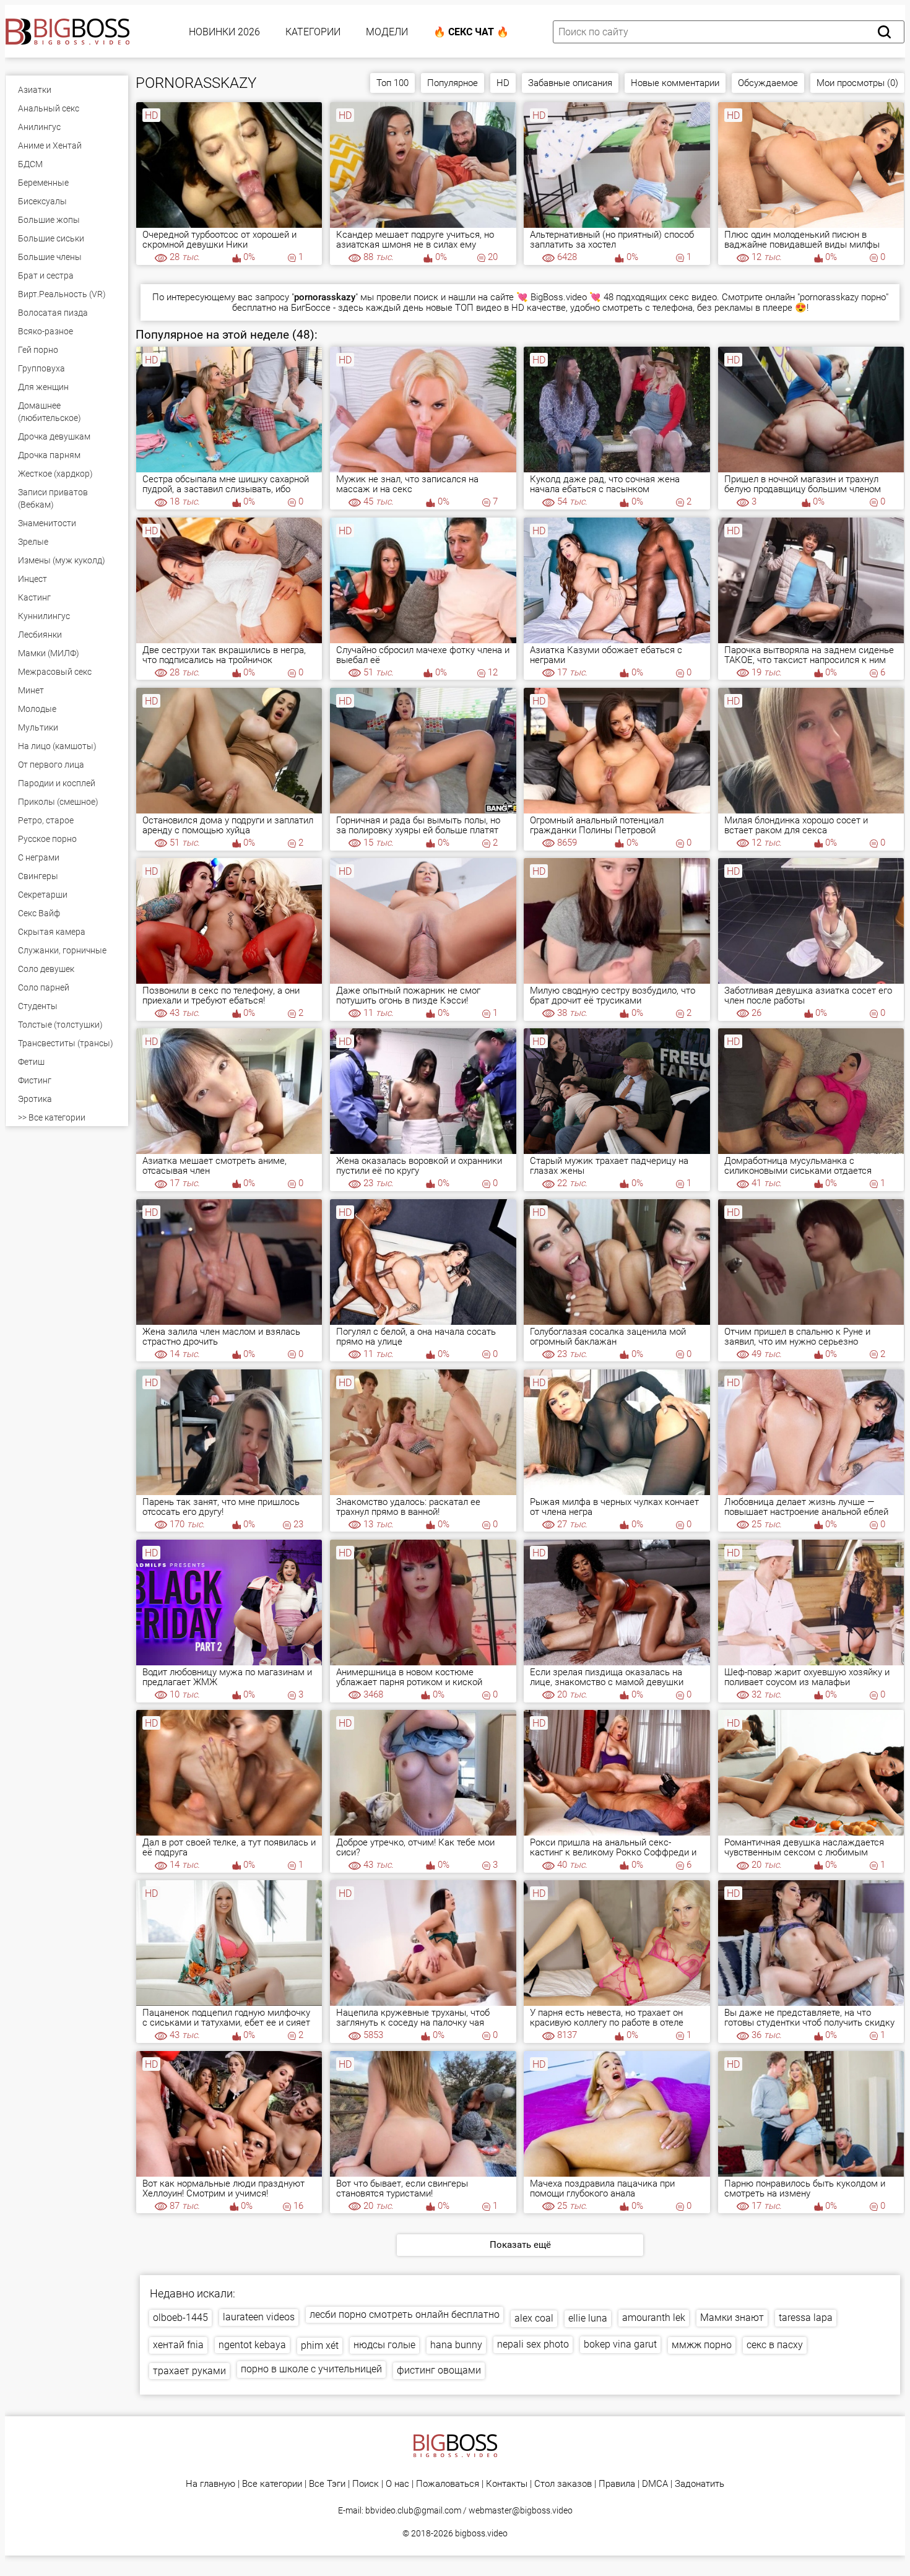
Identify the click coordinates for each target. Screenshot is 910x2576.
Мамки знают (732, 2318)
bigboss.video (481, 2533)
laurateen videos (259, 2317)
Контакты (507, 2484)
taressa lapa (806, 2318)
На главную (210, 2484)
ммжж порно (702, 2345)
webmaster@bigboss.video (521, 2510)
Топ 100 (392, 83)
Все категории (272, 2484)
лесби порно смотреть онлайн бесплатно (405, 2314)
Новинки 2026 (224, 32)
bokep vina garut (620, 2344)
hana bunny (456, 2345)
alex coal (534, 2318)
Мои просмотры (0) (857, 83)
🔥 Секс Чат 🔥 (471, 32)
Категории (313, 32)
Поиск (366, 2484)
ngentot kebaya (252, 2345)
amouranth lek (654, 2318)
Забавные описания (570, 83)
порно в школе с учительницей (311, 2369)
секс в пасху (775, 2345)
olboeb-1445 (180, 2318)
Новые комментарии (675, 83)
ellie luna (588, 2318)
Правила (617, 2484)
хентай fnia (178, 2345)
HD (503, 83)
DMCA (655, 2484)
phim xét (320, 2345)
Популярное (453, 83)
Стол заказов (563, 2484)
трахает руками (189, 2371)
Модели (387, 32)
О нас (397, 2484)
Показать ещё (520, 2245)
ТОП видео (478, 308)
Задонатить (700, 2484)
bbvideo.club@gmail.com (413, 2510)
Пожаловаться (448, 2484)
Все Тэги (327, 2484)
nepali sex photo (533, 2344)
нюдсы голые (384, 2345)
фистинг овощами (439, 2370)
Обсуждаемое (768, 83)
